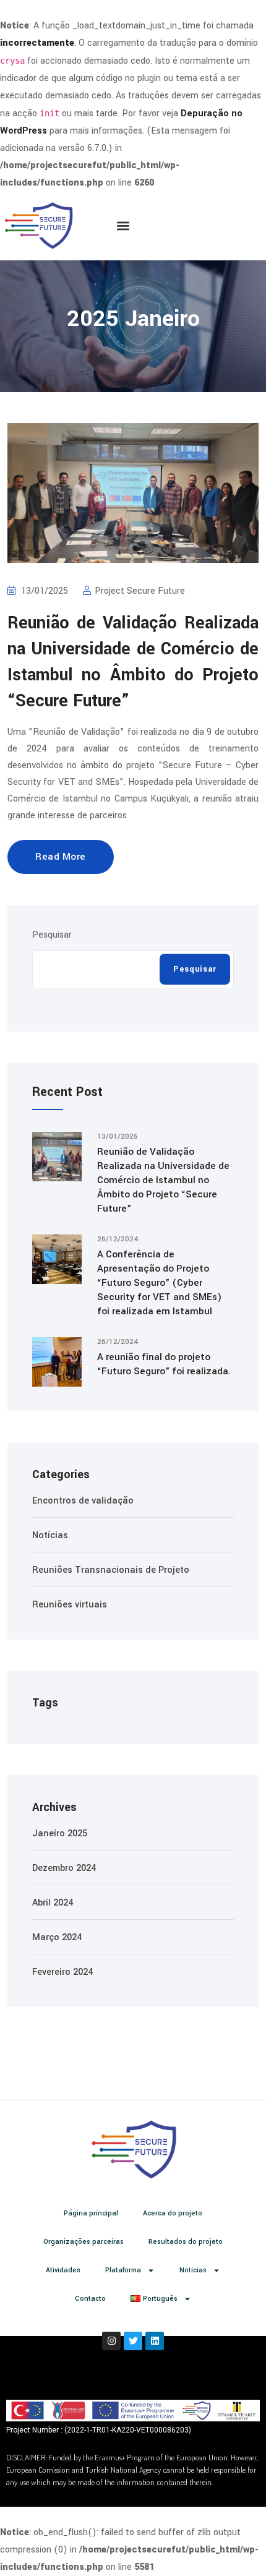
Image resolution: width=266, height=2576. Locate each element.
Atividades (63, 2270)
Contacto (90, 2299)
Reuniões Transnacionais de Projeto (111, 1570)
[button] (123, 226)
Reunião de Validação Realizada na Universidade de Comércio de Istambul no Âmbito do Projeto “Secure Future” (163, 1180)
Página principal (91, 2213)
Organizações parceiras (84, 2242)
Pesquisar (52, 935)
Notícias (50, 1535)
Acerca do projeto (173, 2213)
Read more (61, 857)
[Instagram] (111, 2341)
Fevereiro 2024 (62, 1972)
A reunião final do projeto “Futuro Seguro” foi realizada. (164, 1364)
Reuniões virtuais (70, 1605)
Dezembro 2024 (64, 1868)
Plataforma (123, 2270)
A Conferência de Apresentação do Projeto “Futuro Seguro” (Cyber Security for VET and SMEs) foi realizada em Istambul (159, 1283)
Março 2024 (57, 1937)
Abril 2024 (53, 1903)
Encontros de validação (83, 1501)
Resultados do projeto (186, 2242)
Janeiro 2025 (60, 1834)
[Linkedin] (155, 2341)
